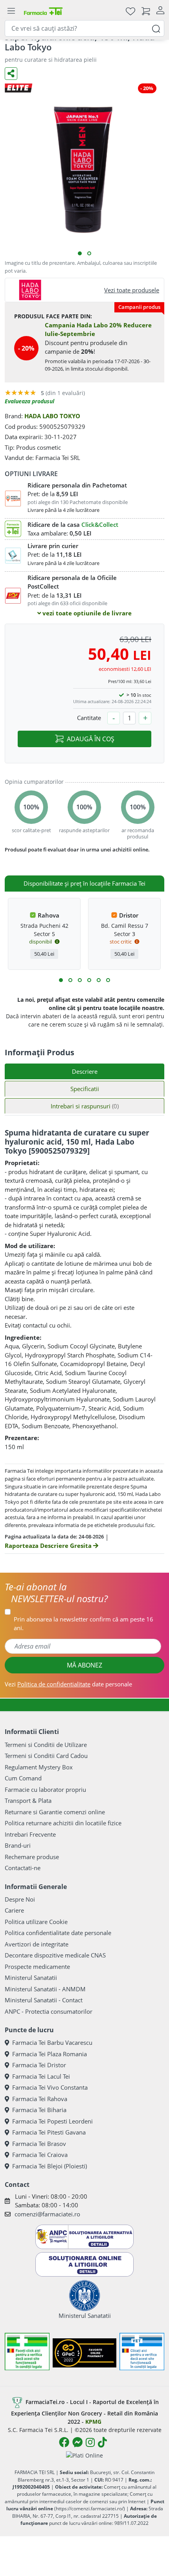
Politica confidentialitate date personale (58, 1933)
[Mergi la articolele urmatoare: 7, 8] (89, 980)
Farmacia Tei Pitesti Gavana (49, 2132)
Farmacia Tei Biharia (39, 2110)
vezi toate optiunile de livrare (86, 613)
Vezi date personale (68, 1684)
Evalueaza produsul (29, 401)
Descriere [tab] (85, 1071)
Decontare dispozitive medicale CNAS (55, 1955)
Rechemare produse (32, 1857)
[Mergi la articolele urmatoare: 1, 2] (61, 980)
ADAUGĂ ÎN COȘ (91, 739)
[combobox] (84, 28)
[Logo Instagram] (90, 2442)
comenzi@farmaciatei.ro (47, 2214)
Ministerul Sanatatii (31, 1978)
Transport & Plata (28, 1800)
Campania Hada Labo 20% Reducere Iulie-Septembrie (98, 330)
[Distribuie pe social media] (11, 74)
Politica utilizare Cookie (36, 1922)
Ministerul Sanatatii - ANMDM (45, 1989)
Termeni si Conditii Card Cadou (46, 1756)
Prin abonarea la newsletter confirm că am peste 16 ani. (84, 1624)
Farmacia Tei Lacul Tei (41, 2076)
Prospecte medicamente (37, 1967)
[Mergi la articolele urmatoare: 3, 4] (70, 980)
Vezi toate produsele (132, 290)
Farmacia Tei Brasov (39, 2144)
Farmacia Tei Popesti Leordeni (52, 2121)
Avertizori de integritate (37, 1944)
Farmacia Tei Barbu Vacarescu (52, 2042)
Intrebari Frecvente (30, 1834)
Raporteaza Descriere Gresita (49, 1546)
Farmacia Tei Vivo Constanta (50, 2087)
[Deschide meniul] (11, 11)
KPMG (93, 2422)
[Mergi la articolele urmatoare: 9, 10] (99, 980)
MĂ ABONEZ (84, 1665)
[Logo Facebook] (64, 2442)
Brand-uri (18, 1845)
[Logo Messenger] (77, 2442)
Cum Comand (23, 1778)
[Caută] (156, 28)
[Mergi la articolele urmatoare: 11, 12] (108, 980)
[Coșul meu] (146, 11)
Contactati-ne (23, 1868)
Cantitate (89, 718)
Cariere (14, 1910)
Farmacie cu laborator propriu (45, 1789)
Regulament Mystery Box (39, 1767)
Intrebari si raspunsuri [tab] (85, 1106)
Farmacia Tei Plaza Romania (50, 2054)
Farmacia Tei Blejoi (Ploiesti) (50, 2166)
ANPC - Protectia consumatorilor (49, 2011)
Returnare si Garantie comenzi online (55, 1812)
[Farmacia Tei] (43, 11)
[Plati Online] (84, 2455)
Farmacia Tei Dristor (39, 2065)
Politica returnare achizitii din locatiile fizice (63, 1823)
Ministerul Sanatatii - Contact (44, 2000)
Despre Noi (20, 1899)
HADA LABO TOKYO (52, 416)
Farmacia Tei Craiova (40, 2155)
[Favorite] (130, 11)
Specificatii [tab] (85, 1089)
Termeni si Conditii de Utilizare (46, 1745)
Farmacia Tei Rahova (40, 2099)
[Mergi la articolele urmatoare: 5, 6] (80, 980)
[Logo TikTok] (102, 2442)
